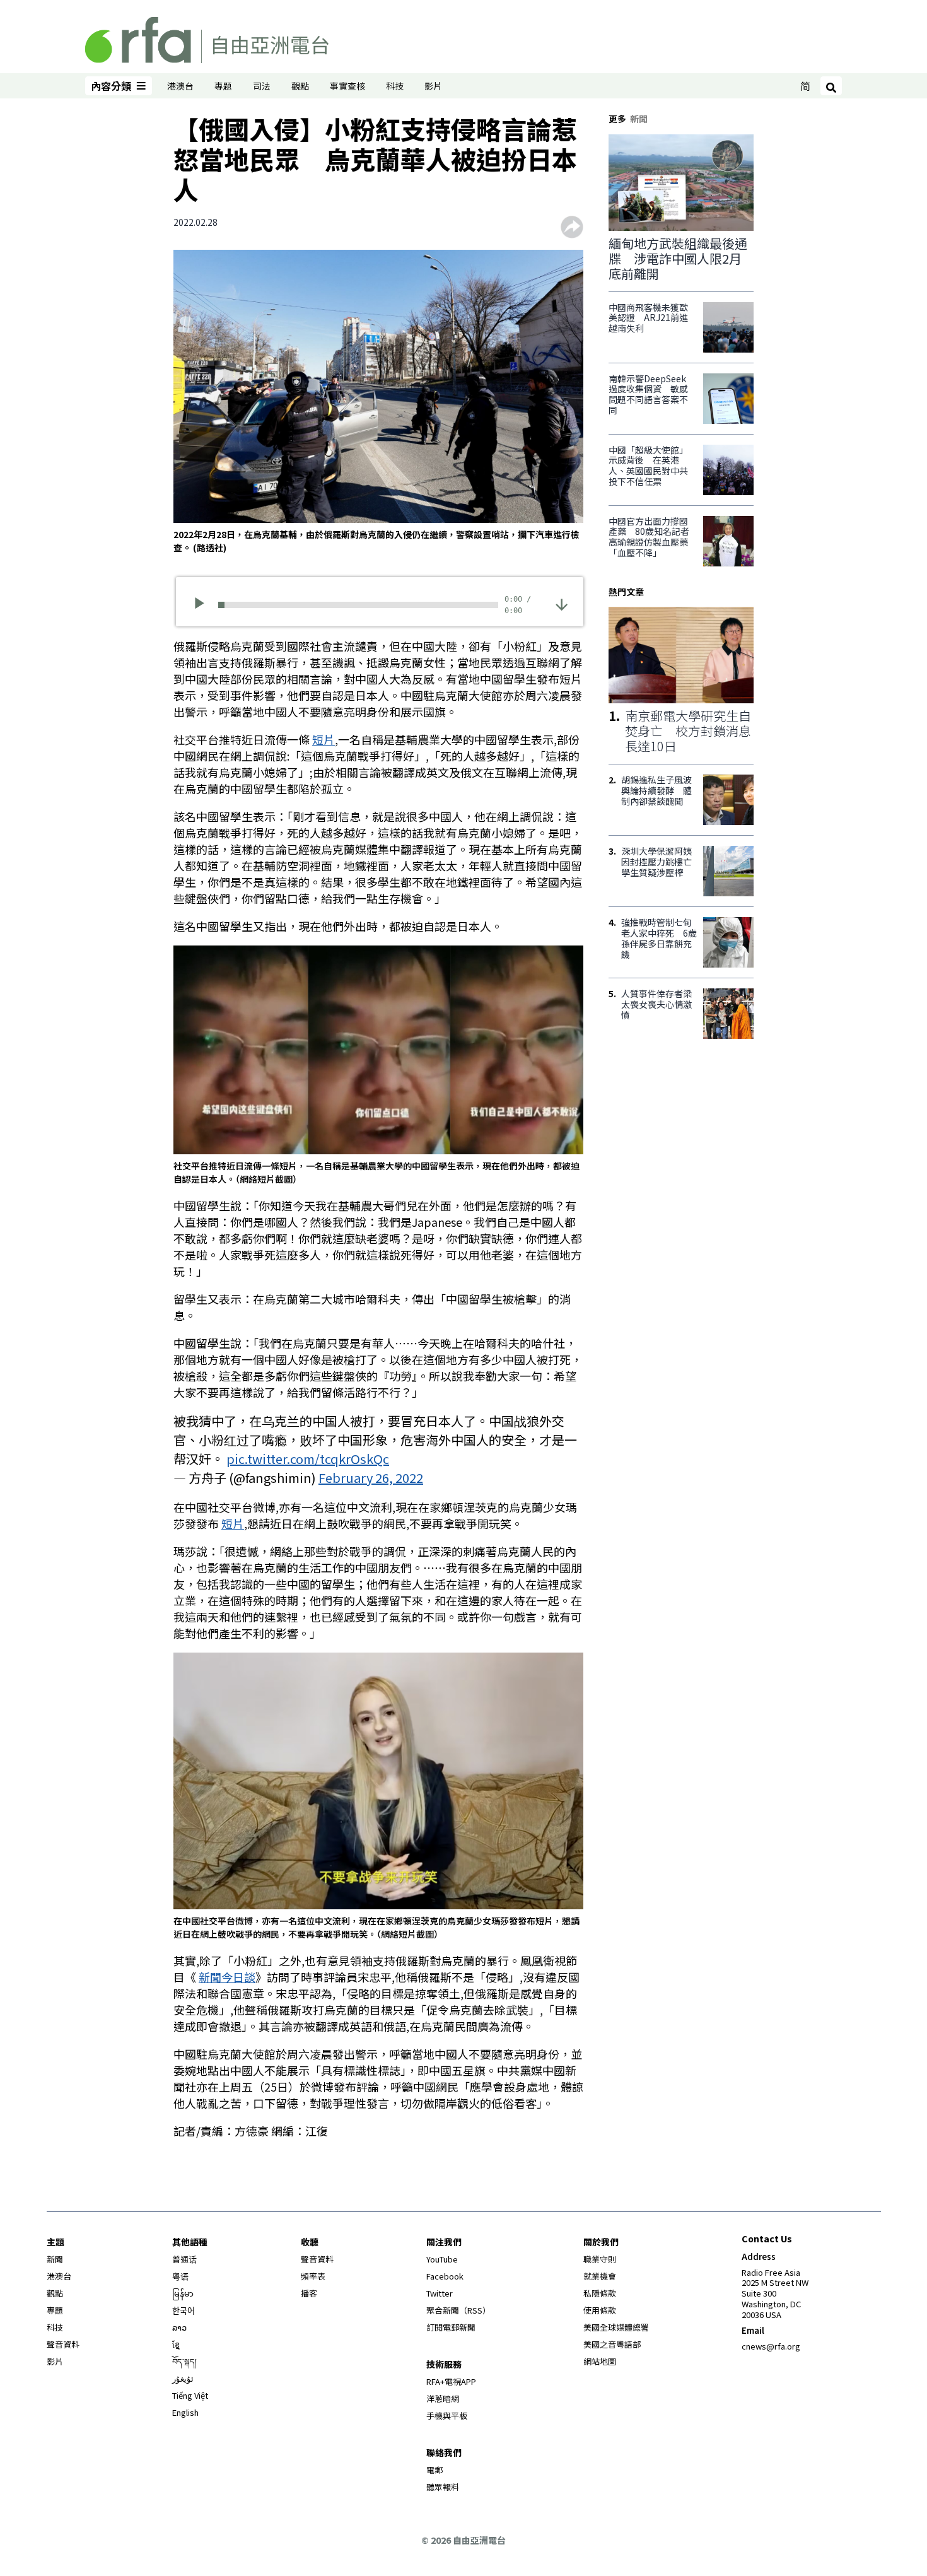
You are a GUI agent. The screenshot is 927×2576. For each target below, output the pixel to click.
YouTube (442, 2259)
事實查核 (347, 86)
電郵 (434, 2470)
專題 (223, 86)
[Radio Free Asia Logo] (207, 38)
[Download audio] (562, 603)
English (185, 2412)
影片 (433, 86)
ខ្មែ (176, 2344)
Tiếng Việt (190, 2395)
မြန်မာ (183, 2293)
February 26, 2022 (371, 1478)
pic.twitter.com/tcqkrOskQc (308, 1459)
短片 (324, 739)
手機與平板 (447, 2415)
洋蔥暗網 (443, 2398)
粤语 (180, 2276)
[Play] (203, 605)
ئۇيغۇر (183, 2378)
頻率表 (313, 2276)
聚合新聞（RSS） (458, 2310)
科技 (395, 86)
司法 (262, 86)
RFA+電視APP (451, 2381)
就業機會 (600, 2276)
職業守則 (600, 2259)
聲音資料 (63, 2344)
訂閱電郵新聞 (451, 2327)
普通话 (184, 2259)
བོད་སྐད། (184, 2361)
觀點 (300, 86)
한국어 (184, 2310)
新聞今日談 (227, 1977)
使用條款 (600, 2310)
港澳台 (180, 86)
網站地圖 (600, 2361)
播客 (309, 2293)
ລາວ (179, 2327)
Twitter (440, 2293)
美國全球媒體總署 (616, 2327)
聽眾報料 (443, 2487)
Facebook (445, 2276)
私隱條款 (600, 2293)
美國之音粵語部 (612, 2344)
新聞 (55, 2259)
